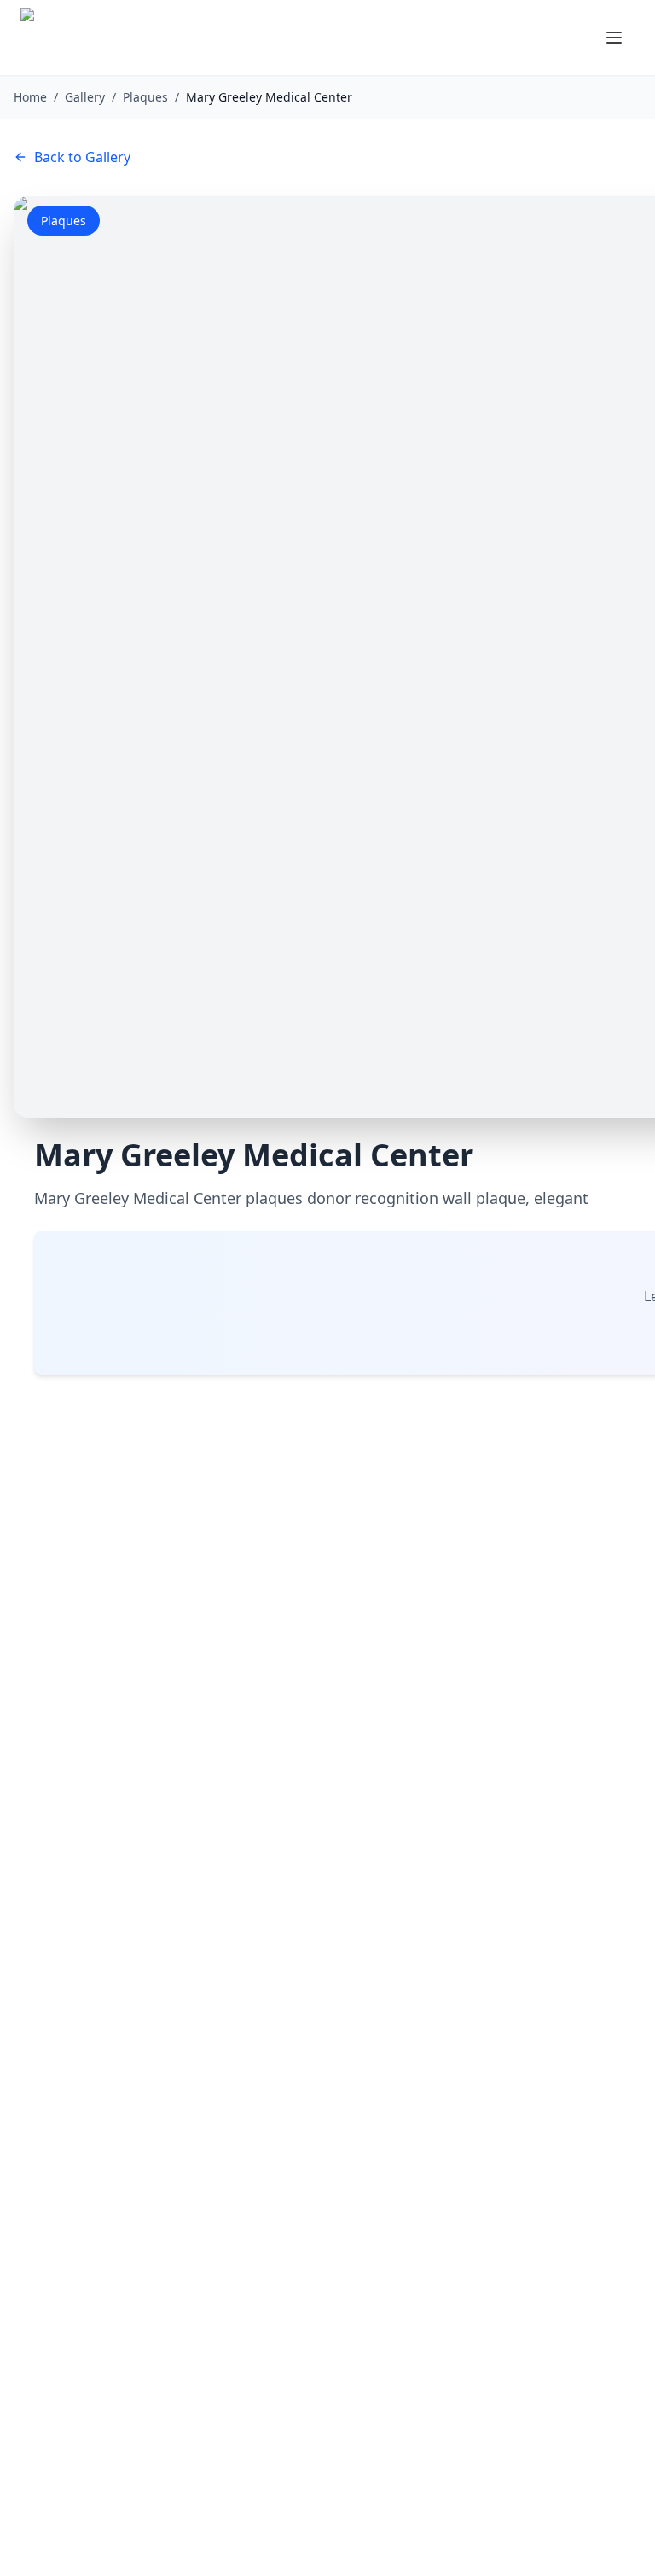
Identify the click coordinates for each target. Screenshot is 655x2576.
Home (30, 97)
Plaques (145, 97)
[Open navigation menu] (614, 38)
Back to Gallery (82, 157)
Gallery (85, 97)
